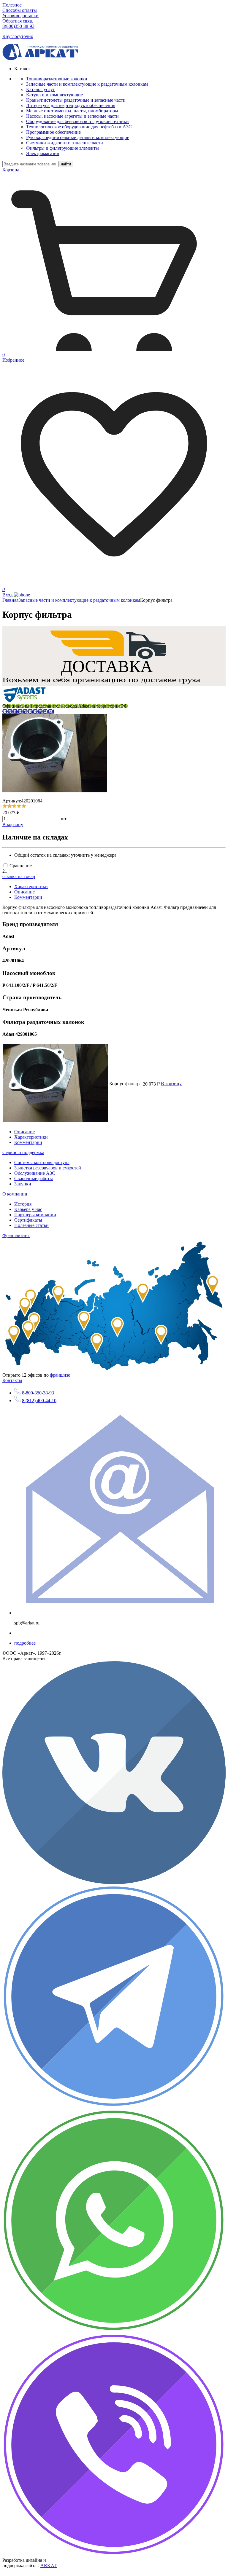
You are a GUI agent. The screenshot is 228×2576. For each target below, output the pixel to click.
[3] (14, 806)
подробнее (25, 1643)
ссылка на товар (19, 876)
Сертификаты (28, 1220)
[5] (24, 806)
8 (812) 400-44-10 (39, 1400)
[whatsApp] (114, 2331)
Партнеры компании (35, 1215)
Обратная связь (18, 21)
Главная (10, 600)
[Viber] (114, 2555)
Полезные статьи (31, 1225)
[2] (9, 806)
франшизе (60, 1375)
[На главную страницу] (40, 59)
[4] (19, 806)
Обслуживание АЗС (35, 1173)
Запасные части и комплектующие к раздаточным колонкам (79, 600)
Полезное (12, 5)
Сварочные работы (34, 1178)
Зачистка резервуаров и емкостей (48, 1168)
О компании (15, 1194)
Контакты (12, 1380)
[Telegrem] (114, 2107)
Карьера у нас (28, 1209)
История (23, 1204)
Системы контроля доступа (42, 1162)
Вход (8, 595)
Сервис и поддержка (23, 1152)
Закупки (23, 1184)
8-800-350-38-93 (38, 1393)
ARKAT (49, 2565)
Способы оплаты (20, 10)
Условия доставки (20, 16)
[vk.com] (114, 1882)
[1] (5, 806)
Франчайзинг (16, 1235)
